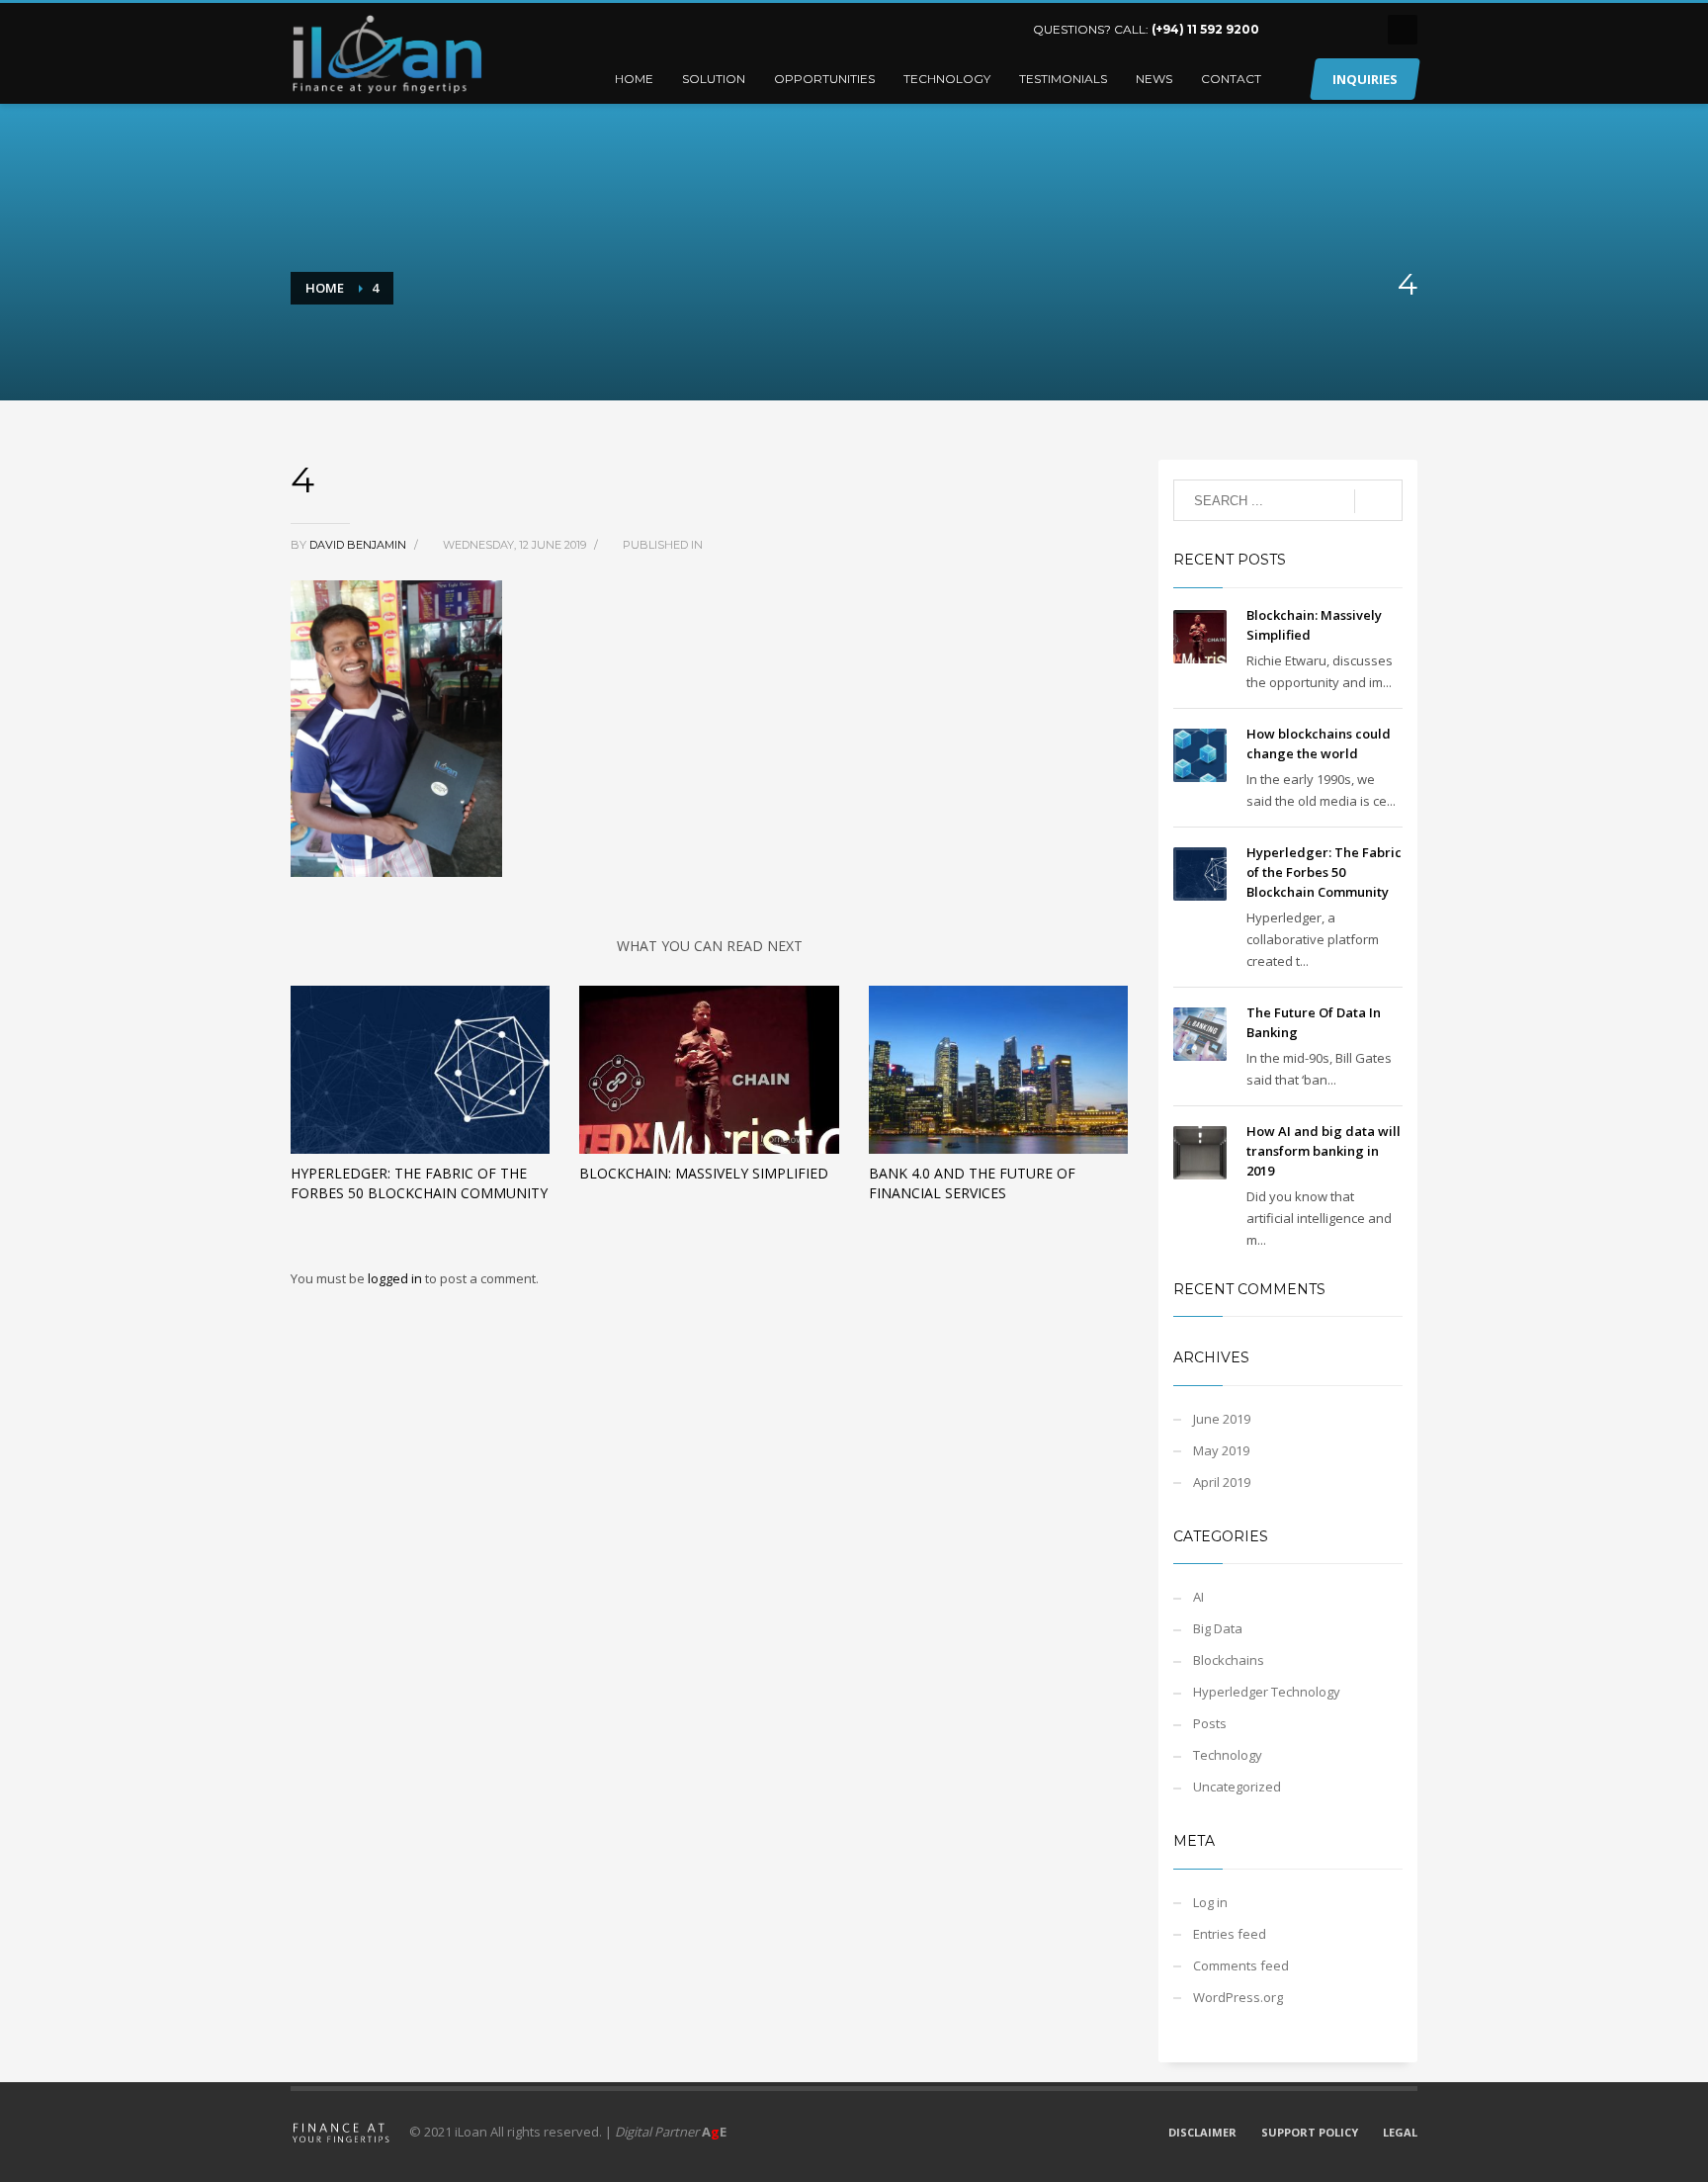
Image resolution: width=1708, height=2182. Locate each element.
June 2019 (1222, 1419)
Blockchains (1229, 1660)
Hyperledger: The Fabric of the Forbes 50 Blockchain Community (419, 1183)
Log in (1210, 1902)
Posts (1210, 1723)
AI (1198, 1597)
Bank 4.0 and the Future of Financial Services (972, 1183)
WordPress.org (1238, 1997)
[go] (1378, 501)
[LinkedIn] (1294, 30)
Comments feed (1241, 1965)
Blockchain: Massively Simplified (704, 1173)
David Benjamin (359, 545)
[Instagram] (1353, 30)
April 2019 (1222, 1482)
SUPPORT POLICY (1310, 2132)
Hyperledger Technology (1267, 1692)
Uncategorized (1237, 1787)
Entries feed (1230, 1934)
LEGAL (1400, 2132)
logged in (396, 1278)
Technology (1228, 1755)
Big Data (1218, 1628)
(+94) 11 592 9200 (1205, 29)
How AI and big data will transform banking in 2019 (1324, 1151)
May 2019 (1221, 1450)
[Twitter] (1324, 30)
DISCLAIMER (1202, 2132)
